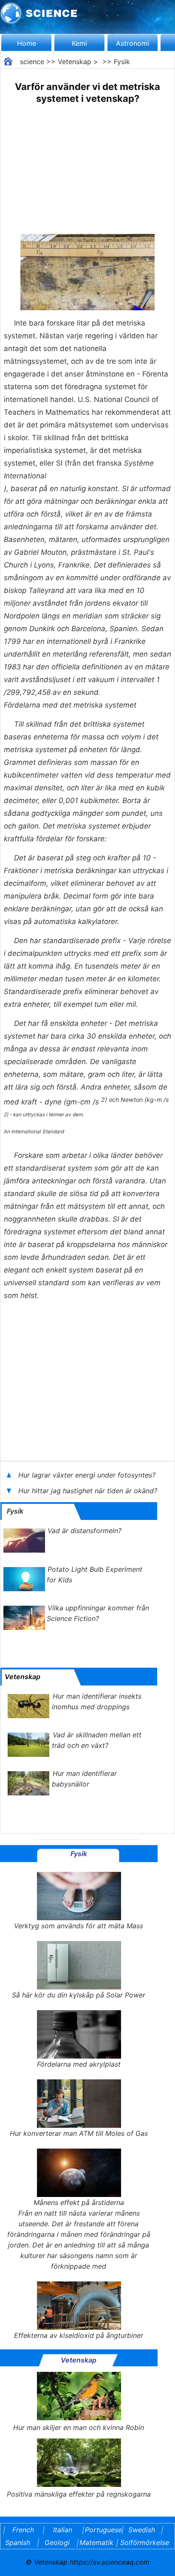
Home (27, 43)
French (23, 2530)
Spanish (18, 2542)
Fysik (122, 62)
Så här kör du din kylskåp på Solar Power (79, 1995)
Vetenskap (75, 62)
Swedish (142, 2530)
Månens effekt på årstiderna (79, 2202)
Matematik (96, 2542)
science (32, 62)
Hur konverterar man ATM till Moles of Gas (79, 2133)
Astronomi (133, 43)
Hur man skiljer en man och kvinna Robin (79, 2427)
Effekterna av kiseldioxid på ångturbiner (79, 2335)
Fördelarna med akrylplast (79, 2064)
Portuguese (102, 2530)
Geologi (57, 2542)
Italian (63, 2530)
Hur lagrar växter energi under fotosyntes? (88, 1475)
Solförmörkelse (145, 2542)
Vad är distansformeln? (85, 1531)
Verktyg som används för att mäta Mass (79, 1926)
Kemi (79, 43)
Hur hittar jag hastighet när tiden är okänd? (89, 1491)
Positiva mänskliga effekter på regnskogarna (79, 2494)
